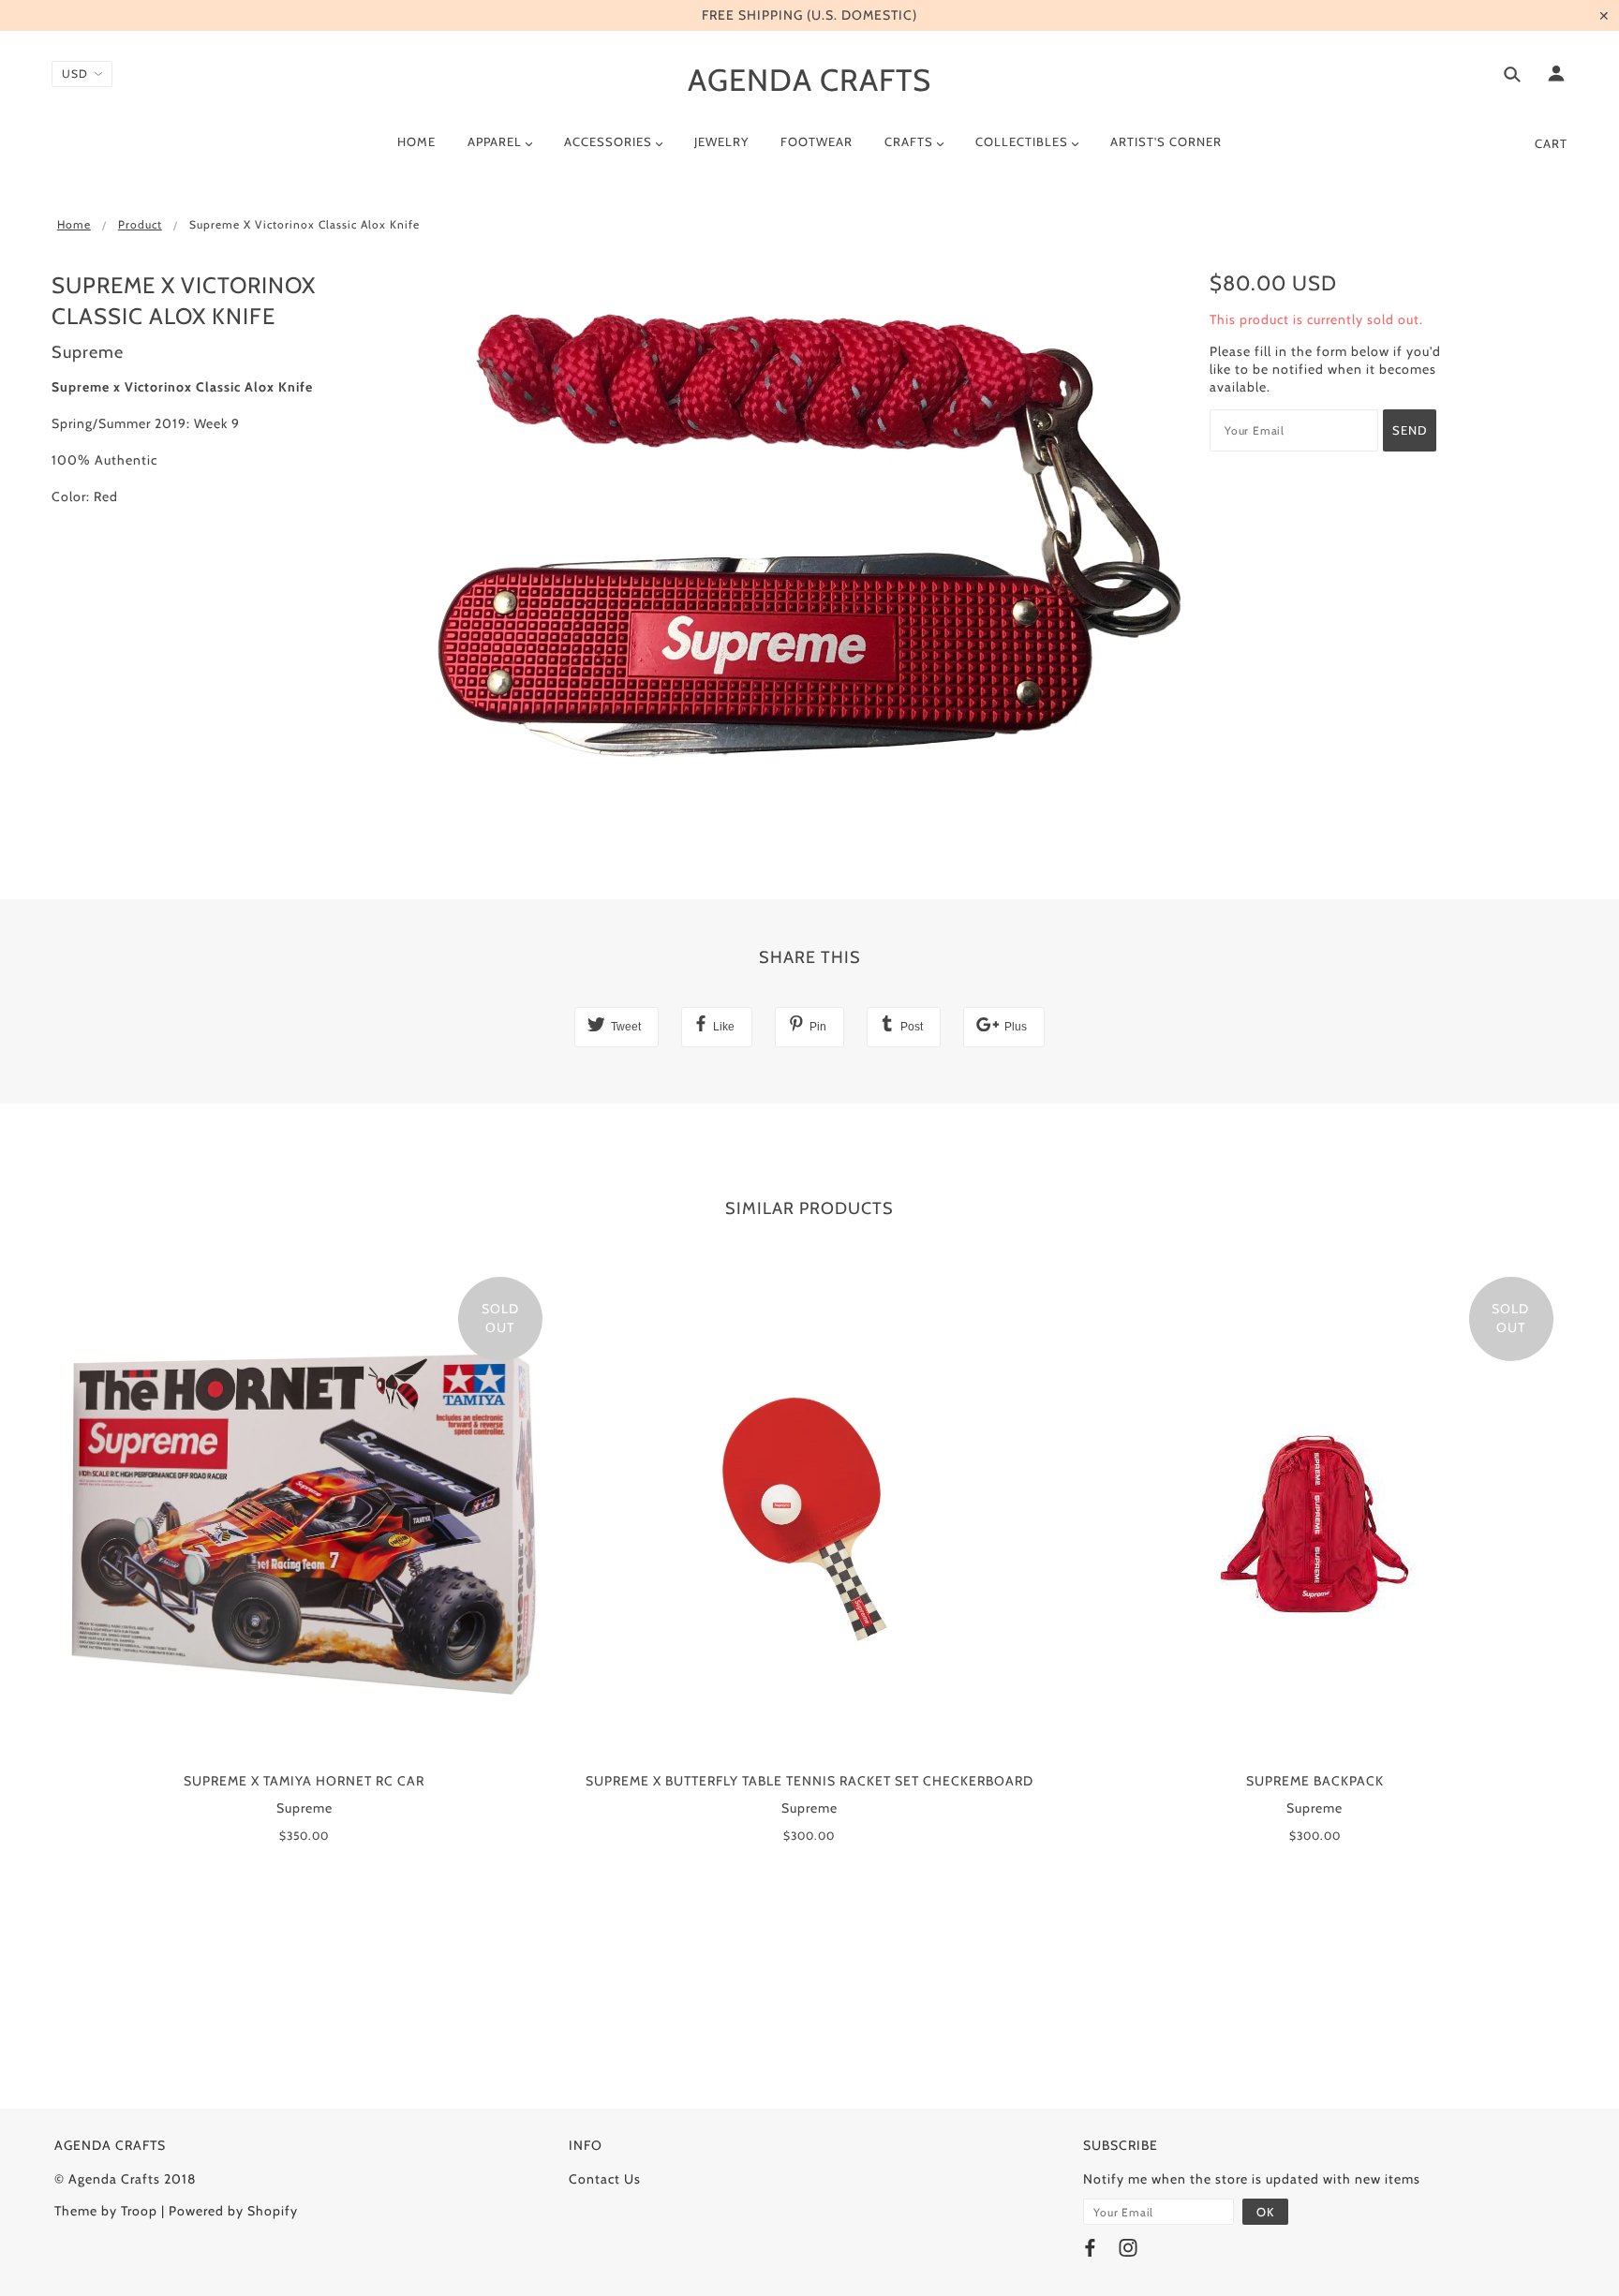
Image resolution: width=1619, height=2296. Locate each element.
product (140, 224)
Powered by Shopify (233, 2211)
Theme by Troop (106, 2211)
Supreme (88, 352)
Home (74, 224)
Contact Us (605, 2179)
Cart (1551, 143)
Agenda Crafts (809, 80)
